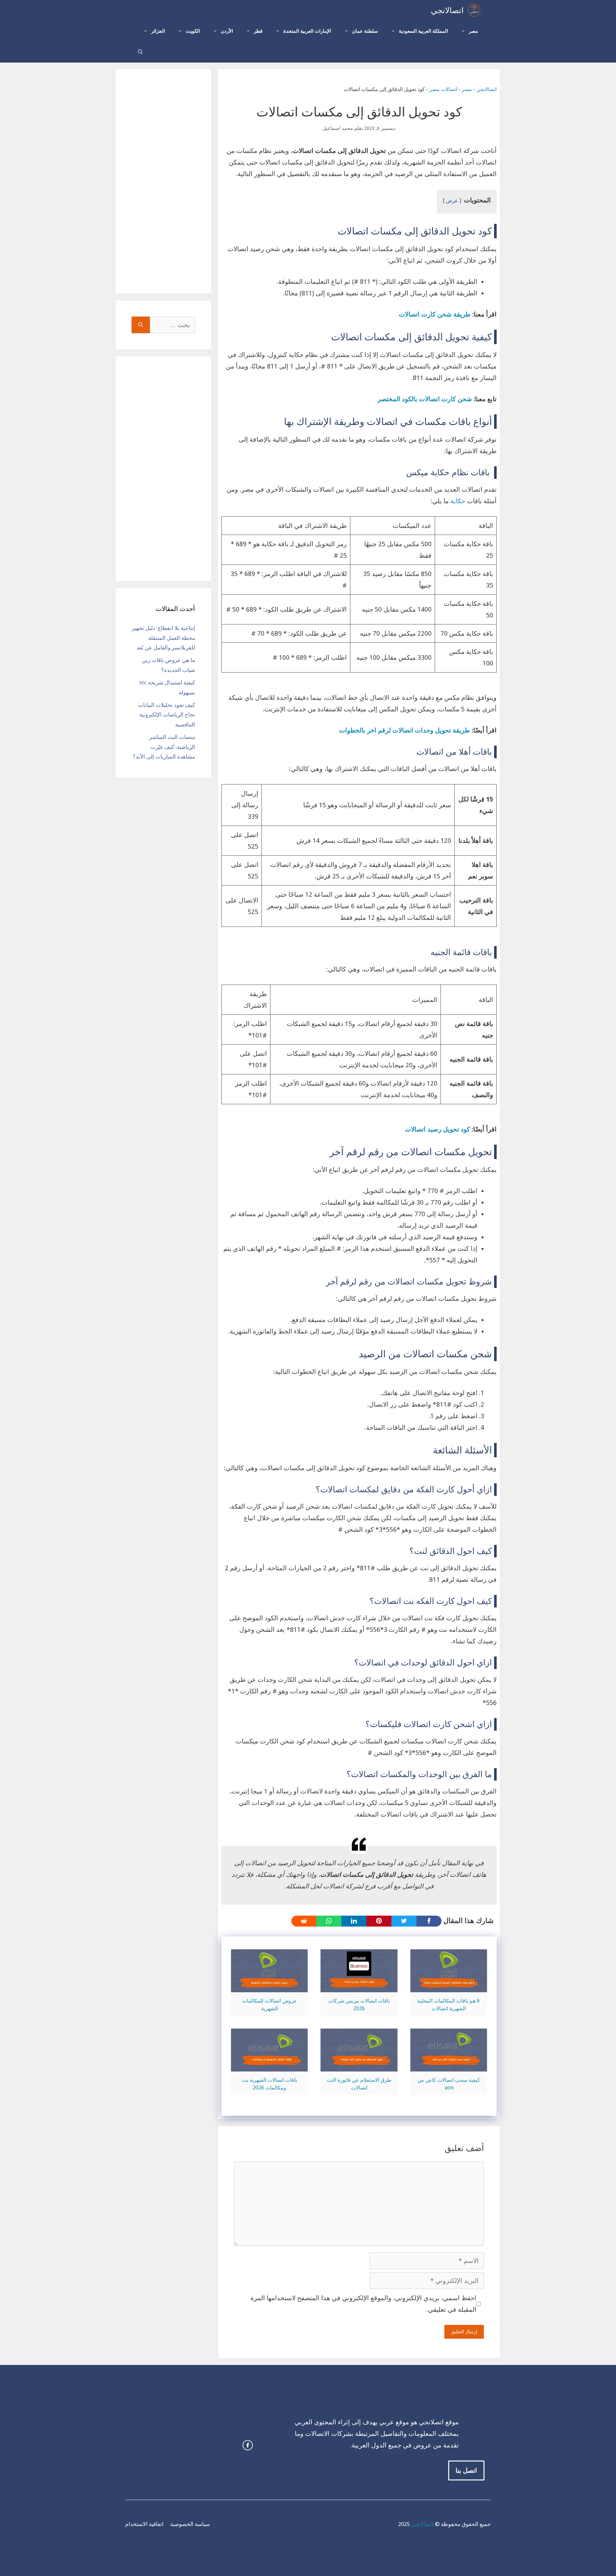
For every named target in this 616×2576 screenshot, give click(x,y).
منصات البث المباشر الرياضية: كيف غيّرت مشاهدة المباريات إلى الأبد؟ (164, 747)
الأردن (227, 31)
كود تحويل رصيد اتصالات (437, 1129)
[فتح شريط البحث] (140, 52)
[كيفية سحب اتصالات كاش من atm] (449, 2066)
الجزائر (158, 31)
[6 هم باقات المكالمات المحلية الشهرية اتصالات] (449, 1987)
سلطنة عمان (365, 31)
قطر (258, 31)
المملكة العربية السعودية (423, 31)
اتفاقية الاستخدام (144, 2524)
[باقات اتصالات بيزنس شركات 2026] (359, 1987)
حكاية (457, 501)
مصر (473, 31)
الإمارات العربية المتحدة (307, 31)
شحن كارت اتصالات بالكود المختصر (425, 399)
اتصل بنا (466, 2470)
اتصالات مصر (443, 89)
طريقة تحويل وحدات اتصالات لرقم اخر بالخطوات (405, 730)
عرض (452, 201)
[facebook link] (248, 2445)
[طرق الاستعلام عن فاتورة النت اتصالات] (359, 2066)
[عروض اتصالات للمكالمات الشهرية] (269, 1987)
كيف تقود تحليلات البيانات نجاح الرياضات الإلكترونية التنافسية (167, 715)
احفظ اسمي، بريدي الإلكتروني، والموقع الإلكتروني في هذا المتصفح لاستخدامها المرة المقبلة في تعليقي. (364, 2304)
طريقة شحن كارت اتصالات (435, 314)
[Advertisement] (163, 181)
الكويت (193, 31)
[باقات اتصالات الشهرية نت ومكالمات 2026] (269, 2066)
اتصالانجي (447, 10)
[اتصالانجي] (474, 10)
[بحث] (141, 325)
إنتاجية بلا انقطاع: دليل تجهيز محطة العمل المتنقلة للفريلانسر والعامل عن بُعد (163, 638)
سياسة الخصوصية (190, 2524)
